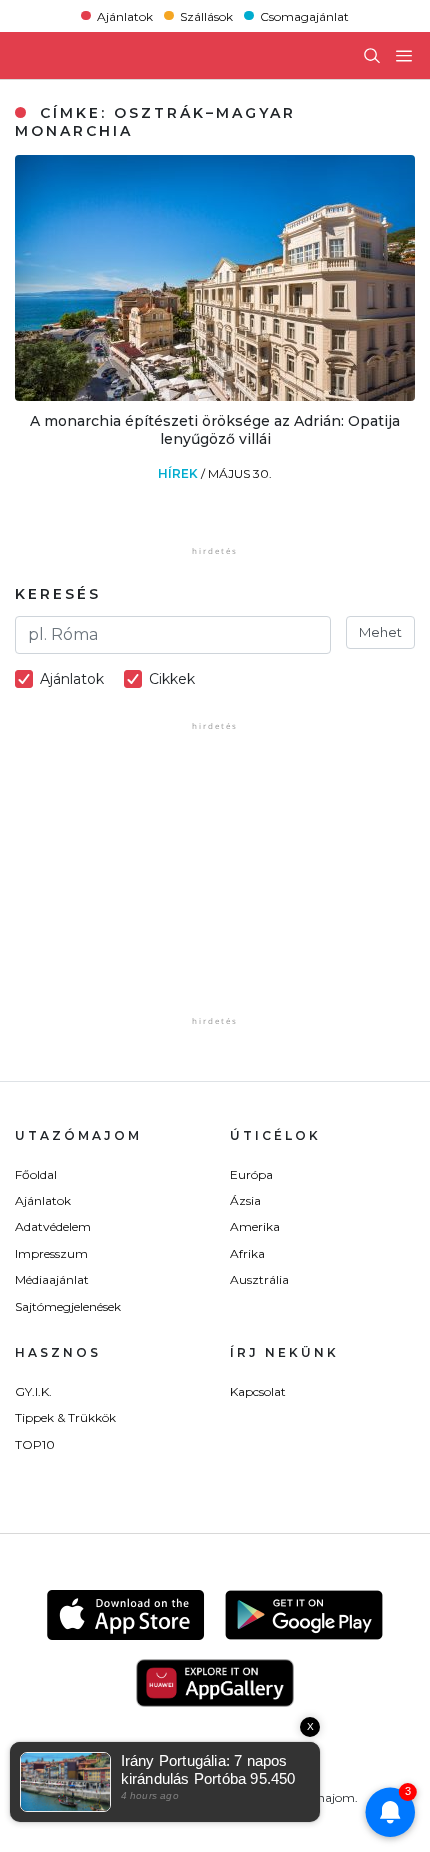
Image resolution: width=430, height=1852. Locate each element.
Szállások (206, 15)
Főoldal (36, 1174)
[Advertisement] (215, 887)
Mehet (380, 632)
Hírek (179, 473)
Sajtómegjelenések (68, 1306)
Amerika (255, 1226)
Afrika (247, 1253)
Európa (251, 1174)
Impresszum (51, 1253)
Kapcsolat (258, 1391)
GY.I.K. (33, 1391)
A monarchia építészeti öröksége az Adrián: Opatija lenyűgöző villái (215, 430)
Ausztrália (259, 1279)
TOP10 (35, 1444)
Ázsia (245, 1200)
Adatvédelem (53, 1226)
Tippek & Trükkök (65, 1417)
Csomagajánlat (304, 15)
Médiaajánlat (52, 1279)
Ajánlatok (125, 15)
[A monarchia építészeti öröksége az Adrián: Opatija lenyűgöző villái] (215, 395)
